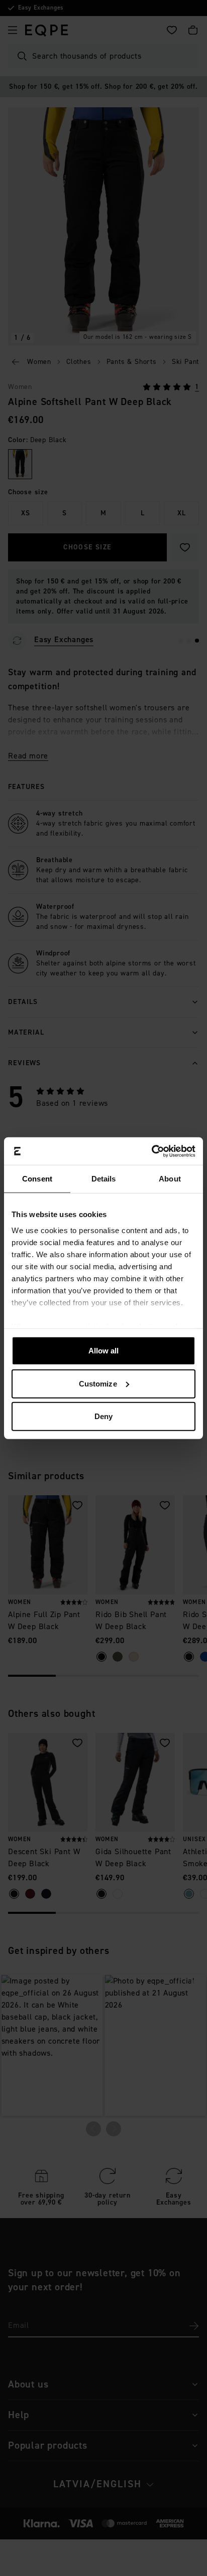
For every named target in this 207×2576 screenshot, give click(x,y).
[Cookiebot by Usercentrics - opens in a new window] (151, 1151)
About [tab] (170, 1179)
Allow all (104, 1351)
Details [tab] (104, 1179)
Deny (103, 1416)
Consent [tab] (37, 1179)
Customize (98, 1383)
